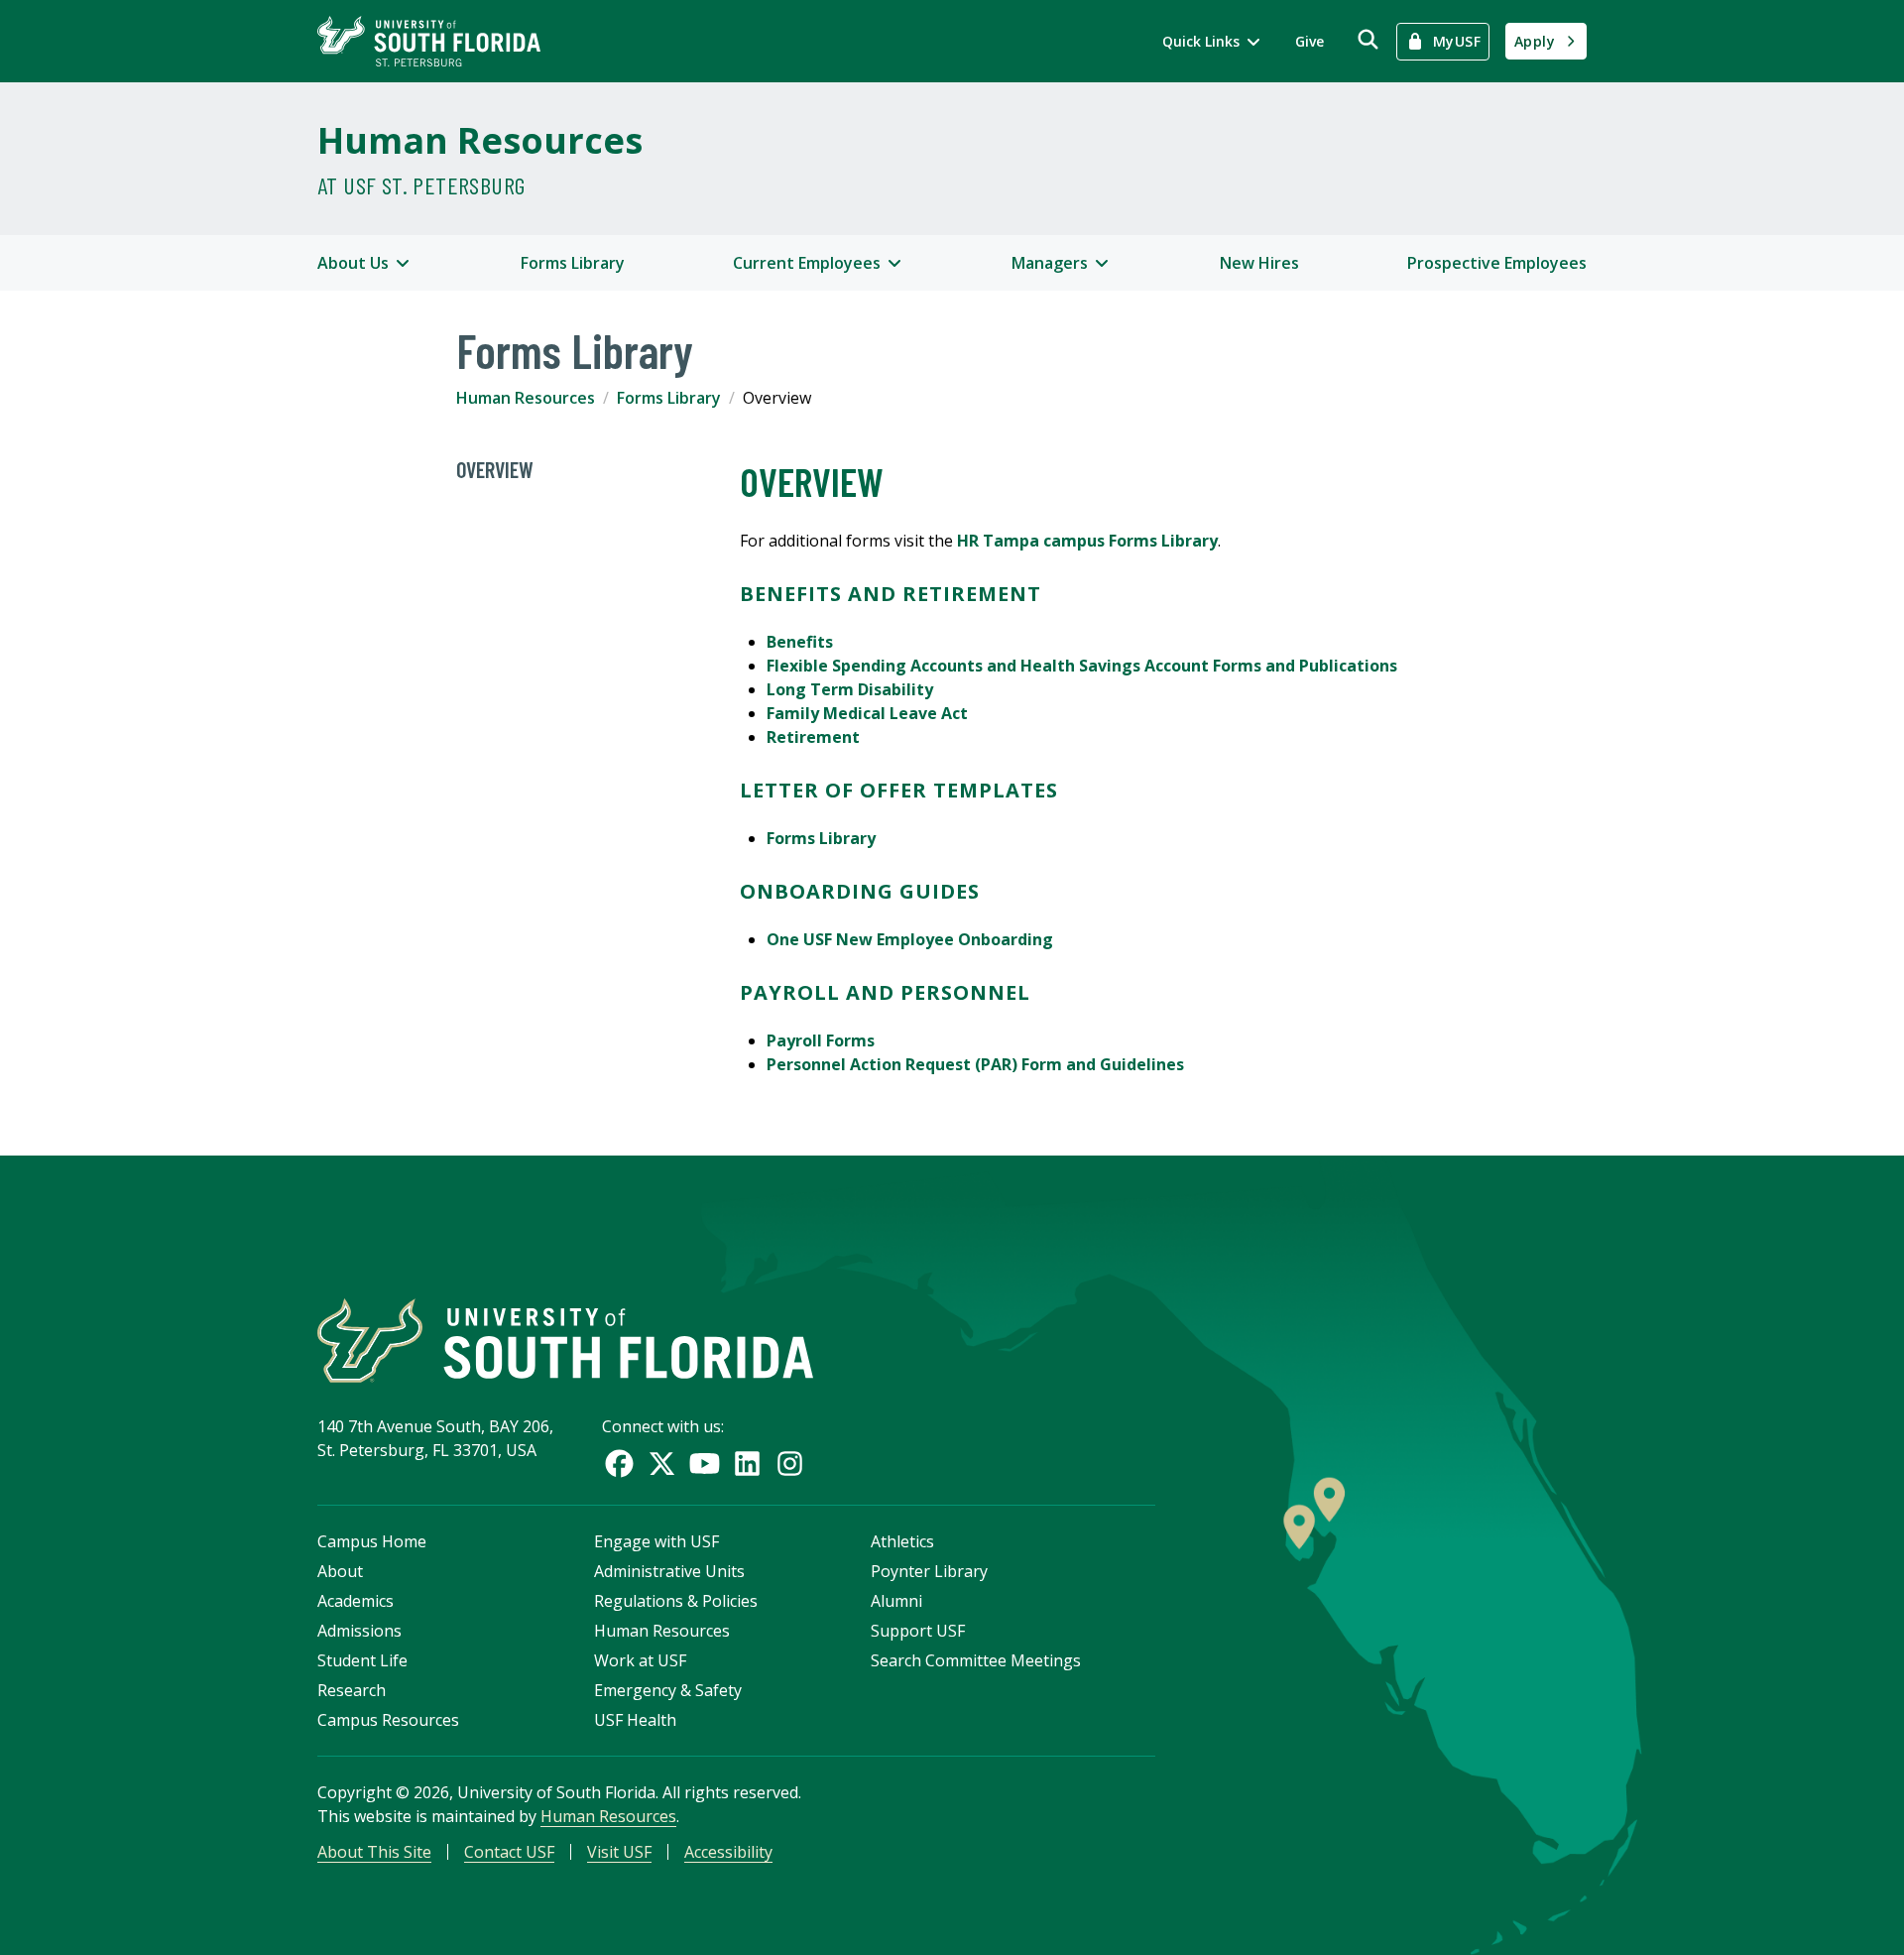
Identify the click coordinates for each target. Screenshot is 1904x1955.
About (340, 1571)
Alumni (896, 1601)
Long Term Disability (850, 689)
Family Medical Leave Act (867, 713)
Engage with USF (656, 1541)
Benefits (800, 642)
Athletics (902, 1541)
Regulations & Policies (676, 1601)
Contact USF (509, 1852)
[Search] (1368, 39)
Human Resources (480, 140)
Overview (495, 469)
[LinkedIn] (747, 1464)
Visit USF (619, 1852)
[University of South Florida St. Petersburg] (429, 41)
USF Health (635, 1720)
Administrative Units (669, 1571)
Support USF (918, 1631)
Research (352, 1690)
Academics (356, 1601)
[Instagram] (790, 1464)
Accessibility (728, 1852)
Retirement (813, 737)
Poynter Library (929, 1571)
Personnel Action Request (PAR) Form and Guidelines (975, 1064)
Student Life (362, 1660)
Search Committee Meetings (976, 1660)
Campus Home (372, 1541)
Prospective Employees (1497, 263)
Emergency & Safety (668, 1690)
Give (1309, 41)
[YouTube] (705, 1464)
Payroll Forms (821, 1040)
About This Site (374, 1852)
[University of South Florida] (565, 1341)
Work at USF (640, 1660)
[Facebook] (619, 1464)
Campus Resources (388, 1720)
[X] (662, 1464)
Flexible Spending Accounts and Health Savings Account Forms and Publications (1082, 666)
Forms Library (573, 263)
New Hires (1259, 263)
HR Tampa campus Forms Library (1087, 541)
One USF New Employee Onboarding (910, 939)
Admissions (359, 1631)
